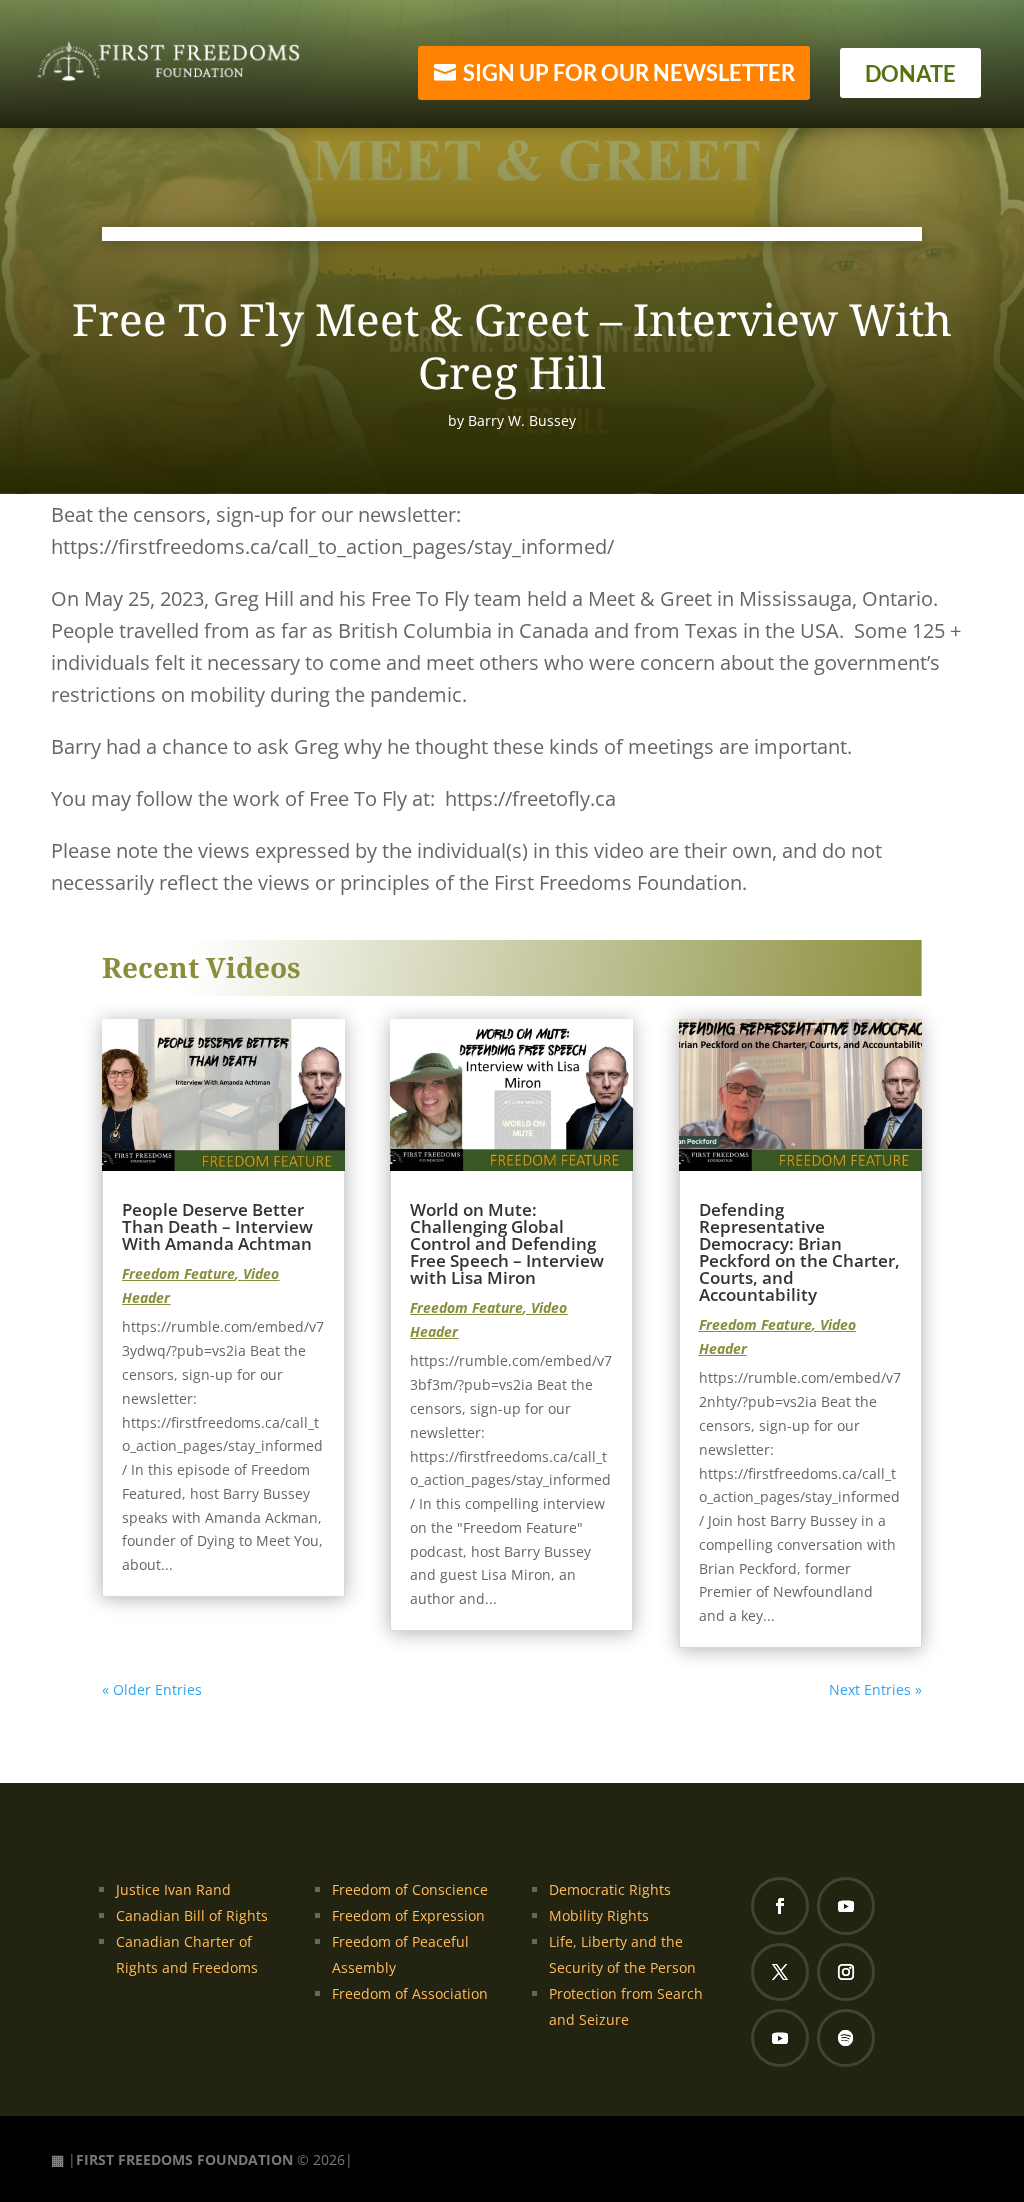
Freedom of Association (410, 1993)
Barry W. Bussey (522, 420)
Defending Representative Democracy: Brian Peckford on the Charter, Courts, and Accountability (799, 1252)
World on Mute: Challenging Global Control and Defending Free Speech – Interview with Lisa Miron (507, 1243)
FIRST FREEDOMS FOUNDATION (184, 2159)
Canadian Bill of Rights (192, 1915)
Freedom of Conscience (410, 1889)
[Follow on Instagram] (846, 1972)
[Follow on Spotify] (846, 2038)
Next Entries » (875, 1689)
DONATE (910, 73)
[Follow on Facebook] (780, 1906)
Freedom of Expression (408, 1915)
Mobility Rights (599, 1915)
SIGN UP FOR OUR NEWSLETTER (629, 72)
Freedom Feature (178, 1273)
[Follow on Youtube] (846, 1906)
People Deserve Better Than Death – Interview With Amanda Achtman (217, 1226)
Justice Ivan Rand (173, 1889)
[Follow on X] (780, 1972)
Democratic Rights (610, 1889)
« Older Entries (152, 1689)
